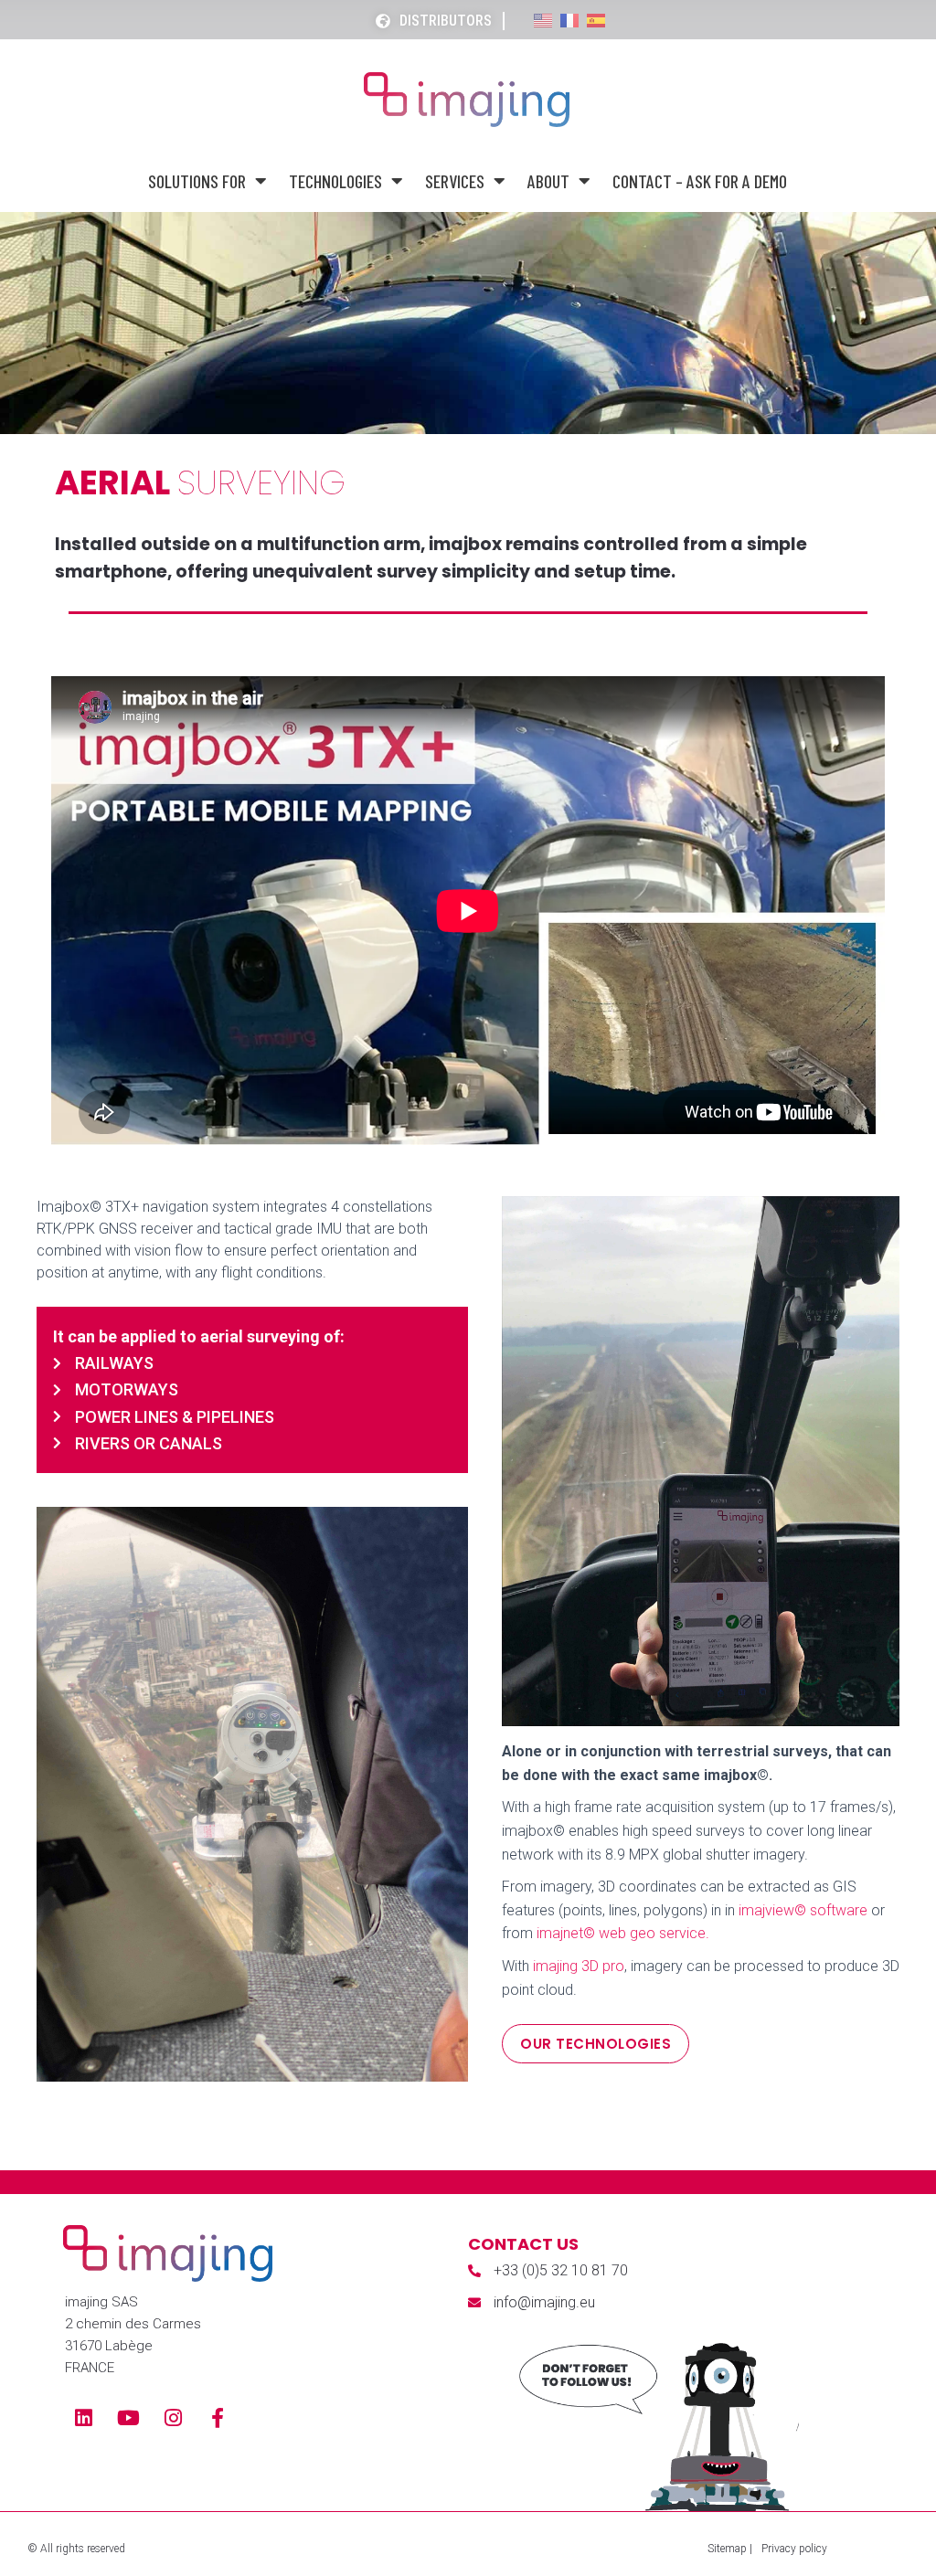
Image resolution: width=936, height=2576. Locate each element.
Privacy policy (794, 2549)
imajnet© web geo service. (623, 1933)
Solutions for (197, 181)
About (548, 181)
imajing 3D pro (579, 1966)
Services (455, 181)
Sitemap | (730, 2549)
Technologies (335, 181)
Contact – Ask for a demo (700, 181)
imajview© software (803, 1910)
